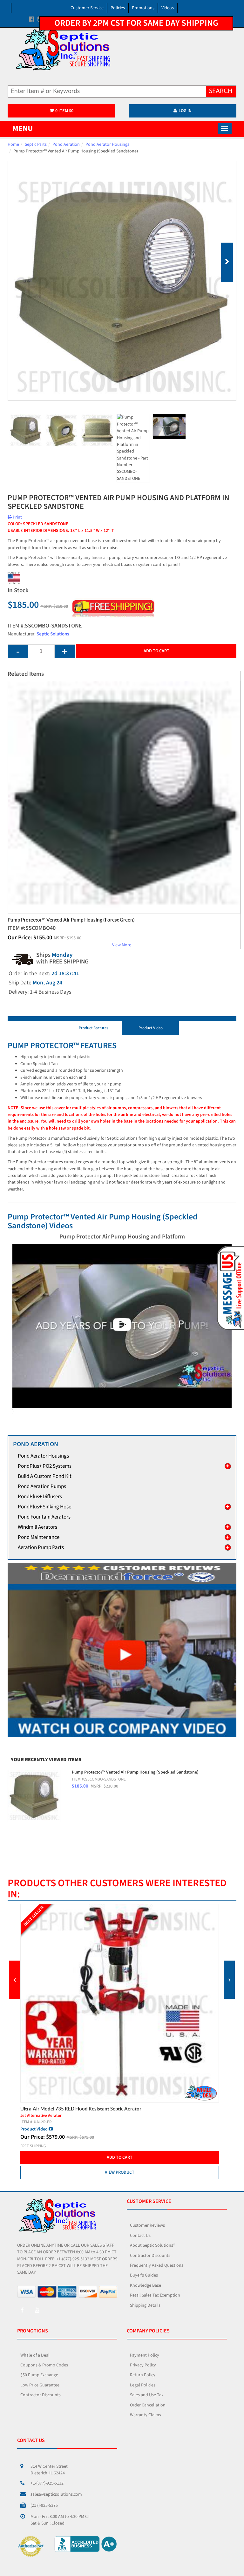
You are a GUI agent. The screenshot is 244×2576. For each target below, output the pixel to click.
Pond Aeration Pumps (42, 1486)
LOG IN (185, 111)
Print (17, 517)
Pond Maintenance (39, 1537)
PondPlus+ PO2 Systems (45, 1466)
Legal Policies (143, 2385)
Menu (23, 128)
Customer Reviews (147, 2225)
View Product (120, 2159)
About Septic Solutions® (152, 2245)
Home (13, 144)
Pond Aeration (66, 144)
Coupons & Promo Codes (44, 2365)
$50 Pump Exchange (39, 2375)
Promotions (143, 8)
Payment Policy (145, 2355)
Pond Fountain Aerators (44, 1517)
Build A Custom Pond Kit (45, 1476)
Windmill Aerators (37, 1527)
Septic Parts (36, 144)
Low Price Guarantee (40, 2385)
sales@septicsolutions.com (56, 2494)
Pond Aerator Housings (107, 144)
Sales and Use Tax (147, 2395)
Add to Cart (156, 651)
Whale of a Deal (35, 2355)
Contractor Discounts (150, 2256)
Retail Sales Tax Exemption (155, 2295)
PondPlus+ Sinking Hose (44, 1507)
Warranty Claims (146, 2415)
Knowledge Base (146, 2285)
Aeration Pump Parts (41, 1547)
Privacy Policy (143, 2365)
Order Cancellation (148, 2405)
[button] (229, 1288)
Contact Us (140, 2236)
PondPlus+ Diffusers (40, 1497)
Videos (168, 8)
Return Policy (143, 2375)
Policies (118, 8)
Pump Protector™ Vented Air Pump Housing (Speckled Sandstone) (135, 1772)
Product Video (151, 1028)
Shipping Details (145, 2305)
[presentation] (15, 1980)
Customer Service (87, 8)
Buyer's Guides (144, 2275)
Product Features (93, 1028)
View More (122, 945)
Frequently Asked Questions (157, 2265)
